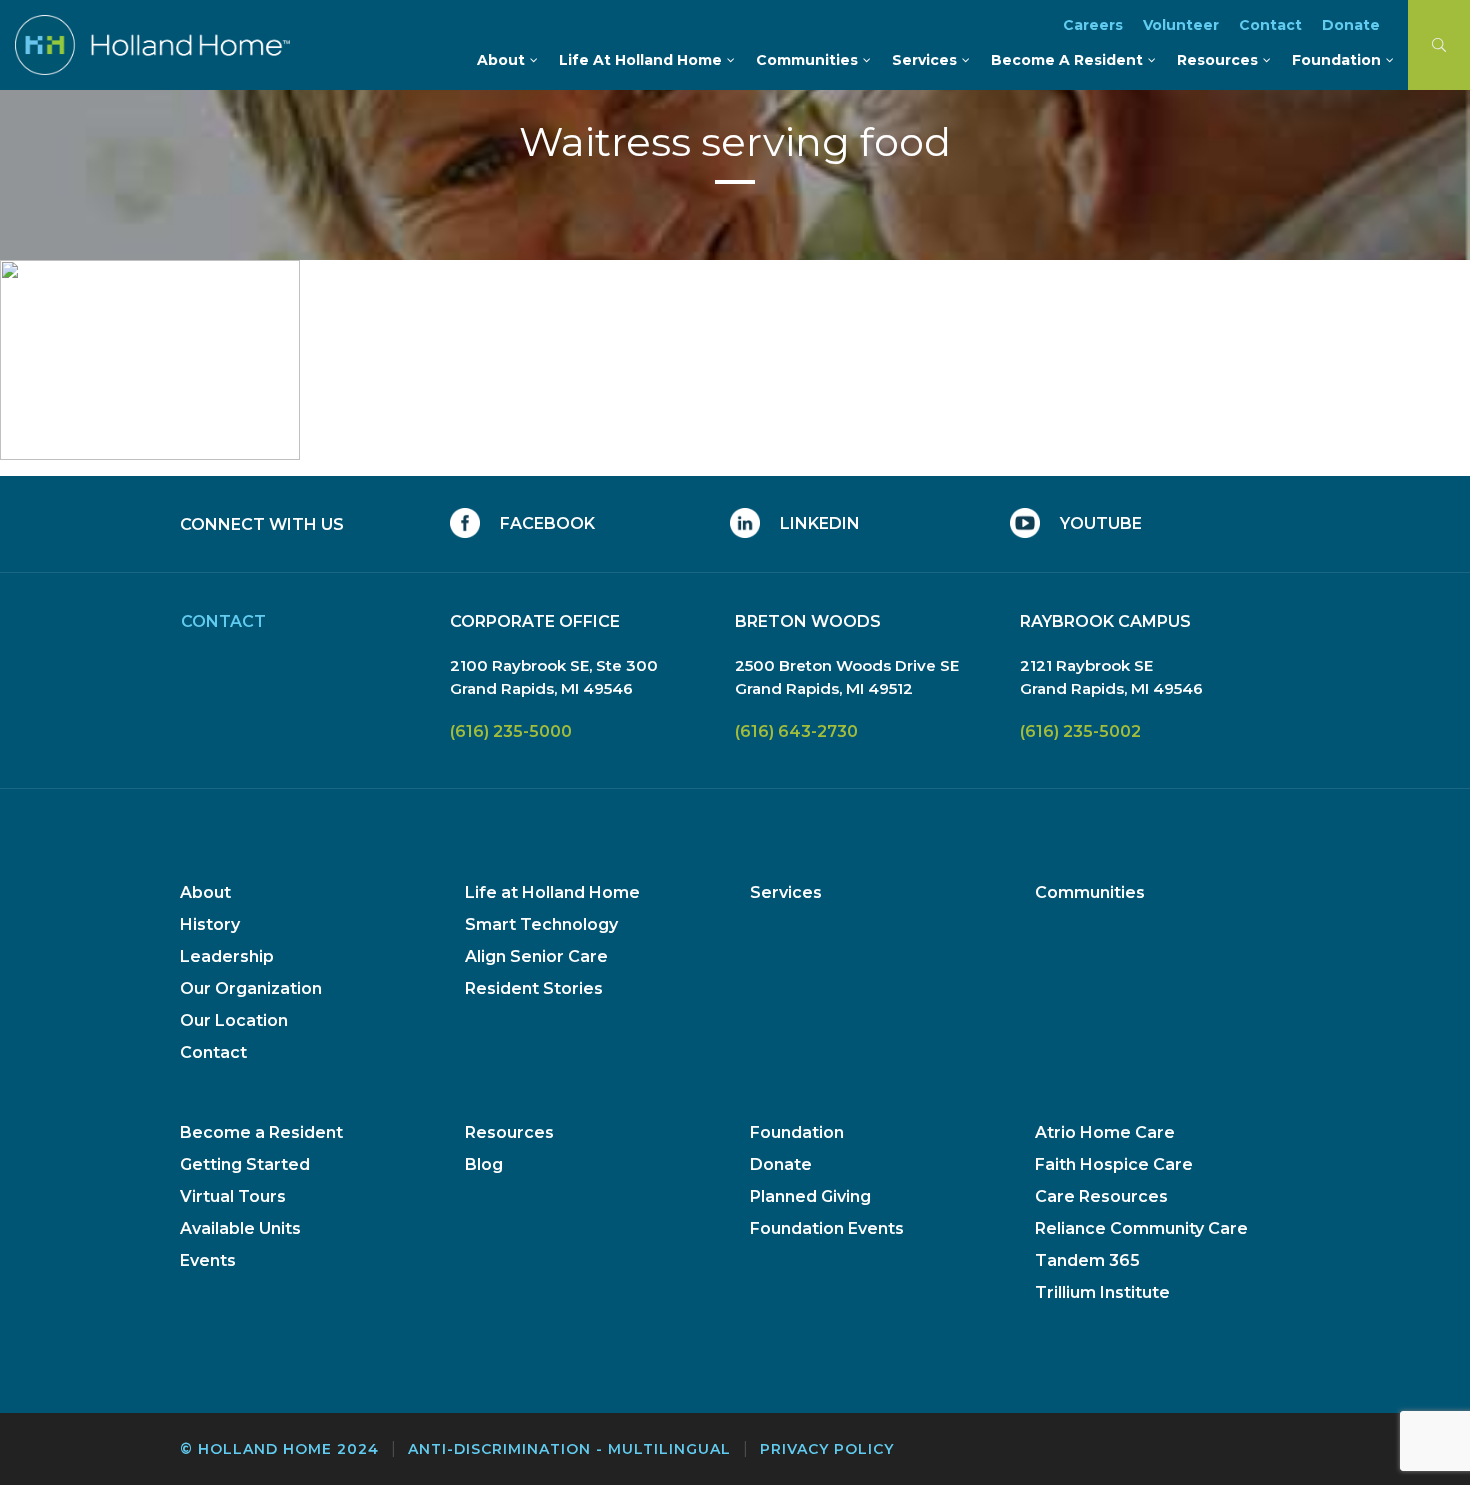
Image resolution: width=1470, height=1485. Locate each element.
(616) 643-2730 (796, 731)
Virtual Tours (233, 1196)
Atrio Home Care (1105, 1132)
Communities (1090, 892)
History (210, 924)
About (205, 892)
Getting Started (245, 1164)
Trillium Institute (1102, 1292)
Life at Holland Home (552, 892)
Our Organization (251, 988)
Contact (213, 1052)
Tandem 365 (1087, 1260)
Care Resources (1101, 1196)
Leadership (227, 956)
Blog (484, 1164)
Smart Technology (541, 924)
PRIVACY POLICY (827, 1449)
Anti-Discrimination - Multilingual (569, 1449)
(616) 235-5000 (511, 731)
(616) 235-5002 (1080, 731)
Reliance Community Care (1141, 1228)
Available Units (240, 1228)
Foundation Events (827, 1228)
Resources (509, 1132)
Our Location (234, 1020)
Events (208, 1260)
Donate (781, 1164)
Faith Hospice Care (1114, 1164)
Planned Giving (810, 1196)
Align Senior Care (536, 956)
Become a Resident (261, 1132)
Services (786, 892)
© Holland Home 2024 (279, 1449)
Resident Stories (534, 988)
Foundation (797, 1132)
